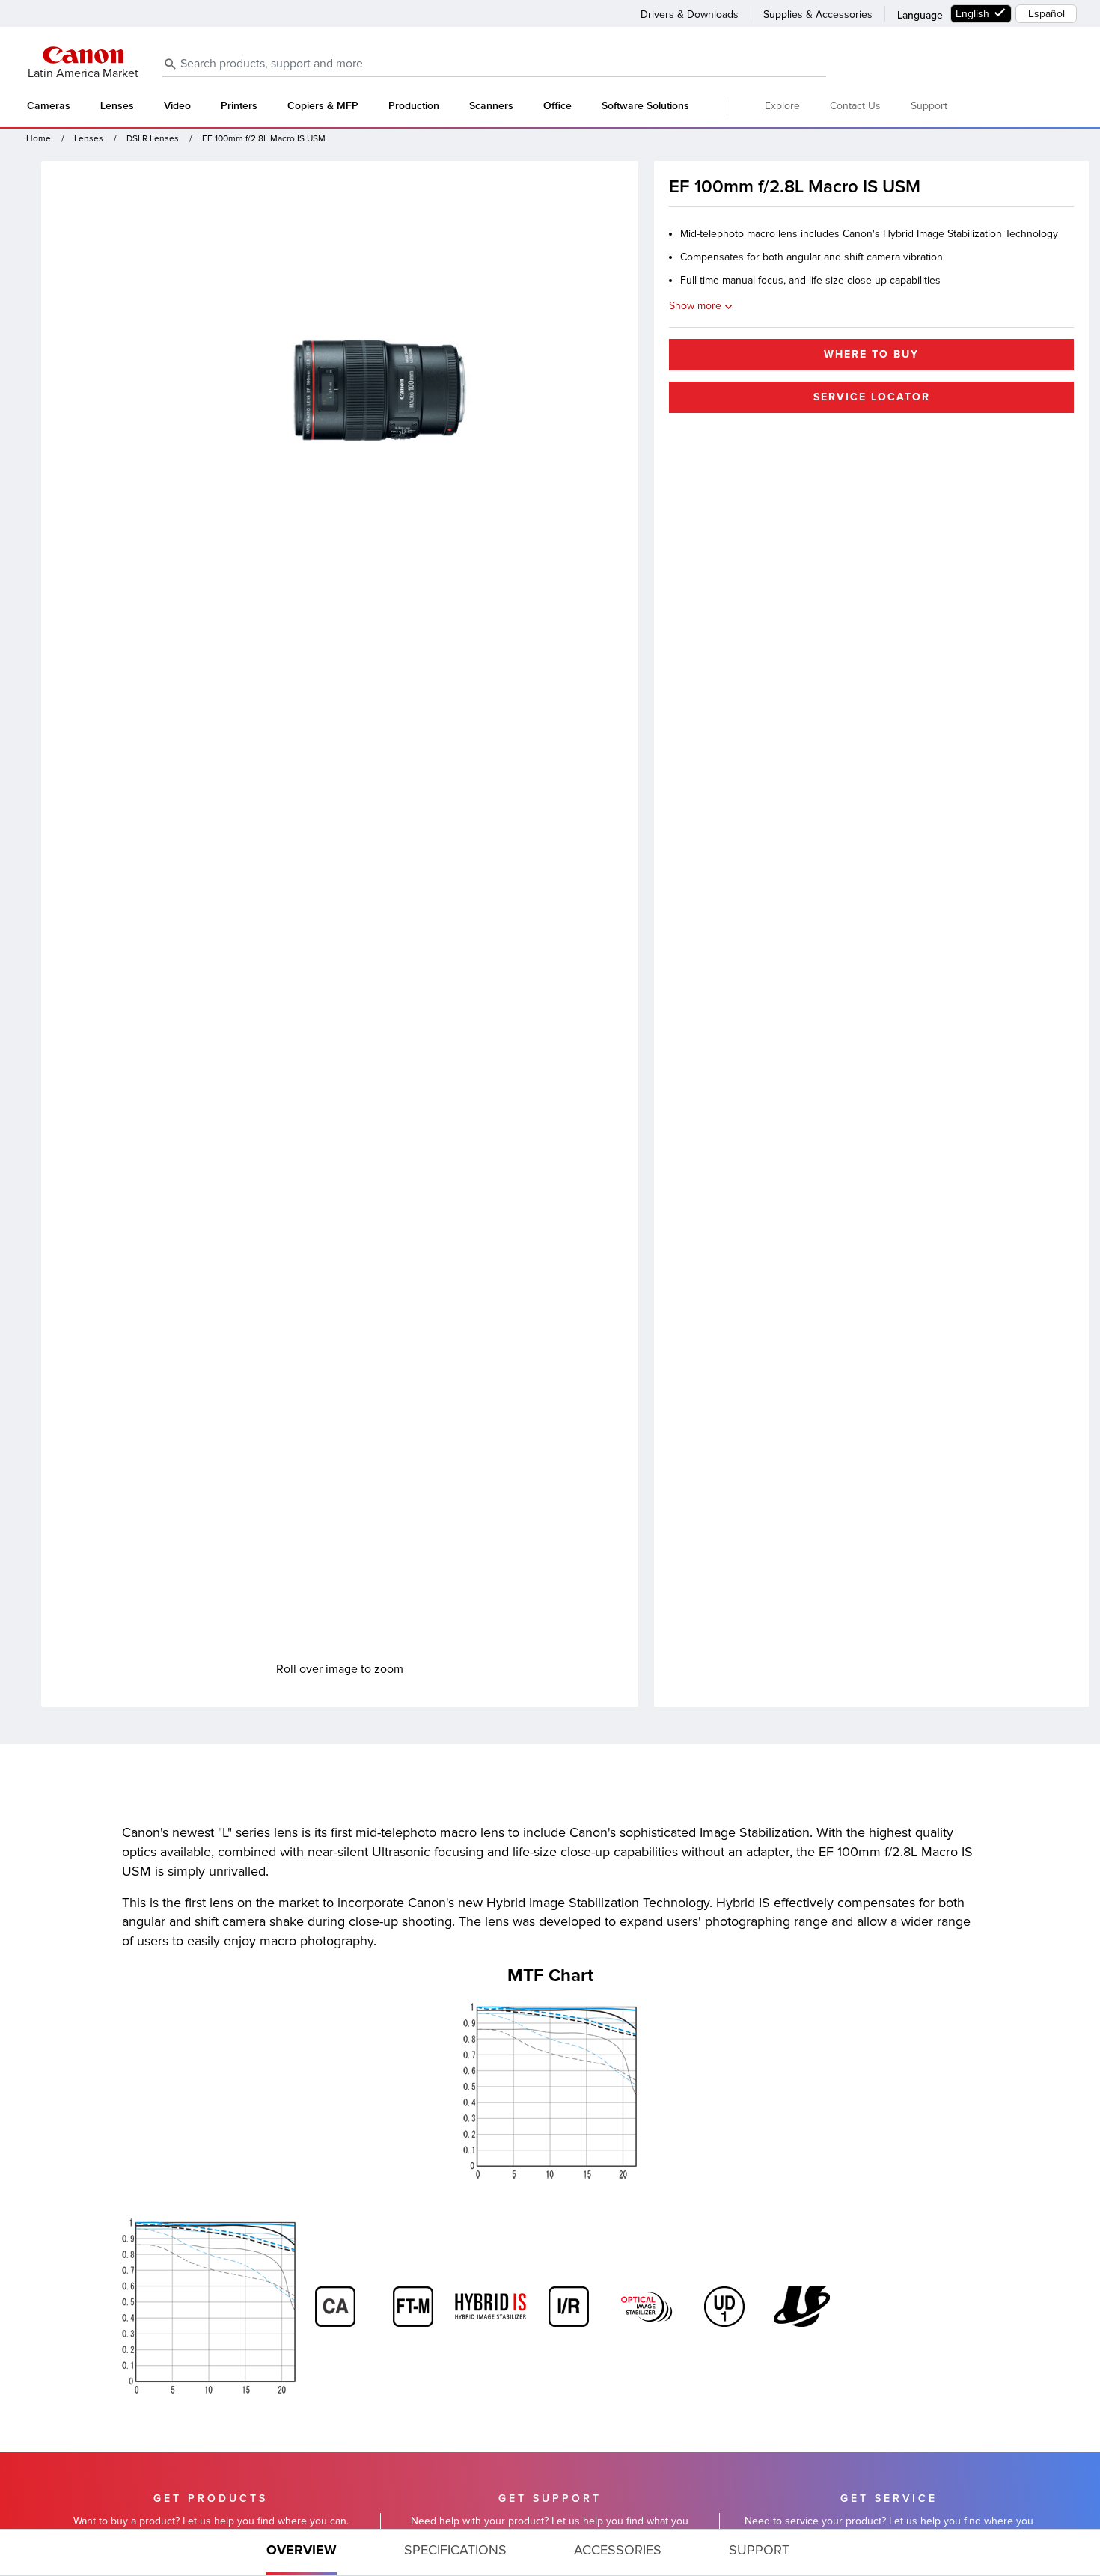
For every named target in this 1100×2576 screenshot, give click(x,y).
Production (414, 106)
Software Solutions (645, 106)
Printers (239, 106)
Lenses (117, 106)
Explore (782, 106)
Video (177, 106)
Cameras (49, 106)
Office (557, 106)
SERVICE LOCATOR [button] (872, 397)
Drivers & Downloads (690, 15)
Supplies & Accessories (818, 15)
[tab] (302, 2553)
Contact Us (855, 106)
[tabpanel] (550, 2074)
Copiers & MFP (323, 106)
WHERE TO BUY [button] (871, 354)
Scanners (491, 106)
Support (929, 106)
